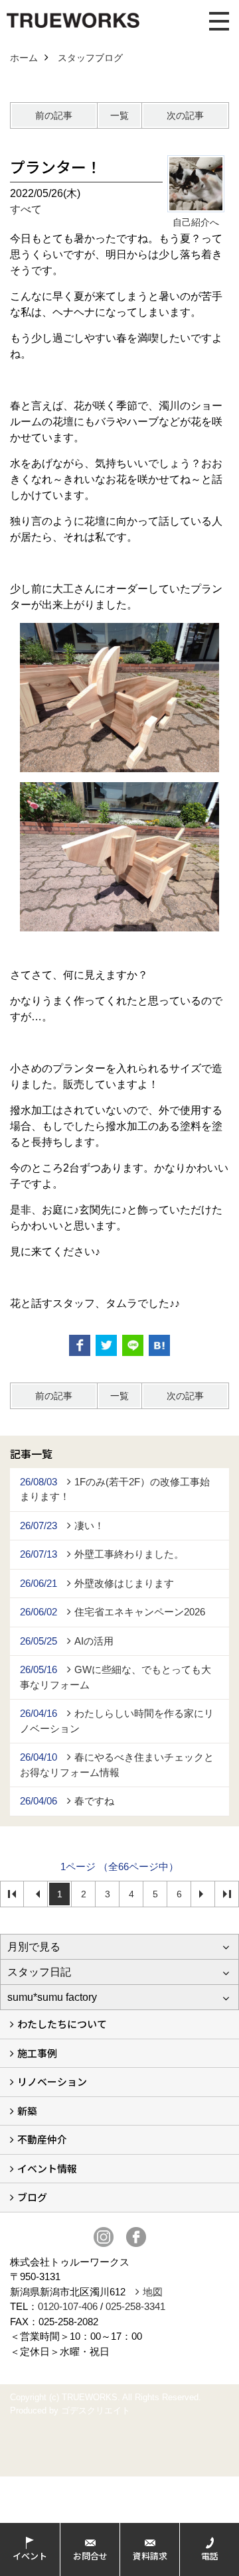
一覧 (119, 115)
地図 (153, 2292)
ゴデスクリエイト (96, 2410)
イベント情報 (47, 2168)
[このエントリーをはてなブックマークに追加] (159, 1345)
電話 (210, 2556)
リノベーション (52, 2081)
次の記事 (185, 115)
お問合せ (90, 2556)
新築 (27, 2111)
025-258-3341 (135, 2306)
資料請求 (150, 2556)
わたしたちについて (62, 2024)
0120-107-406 (68, 2306)
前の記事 (54, 115)
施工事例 (37, 2053)
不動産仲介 (42, 2139)
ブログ (32, 2197)
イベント (30, 2556)
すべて (26, 209)
